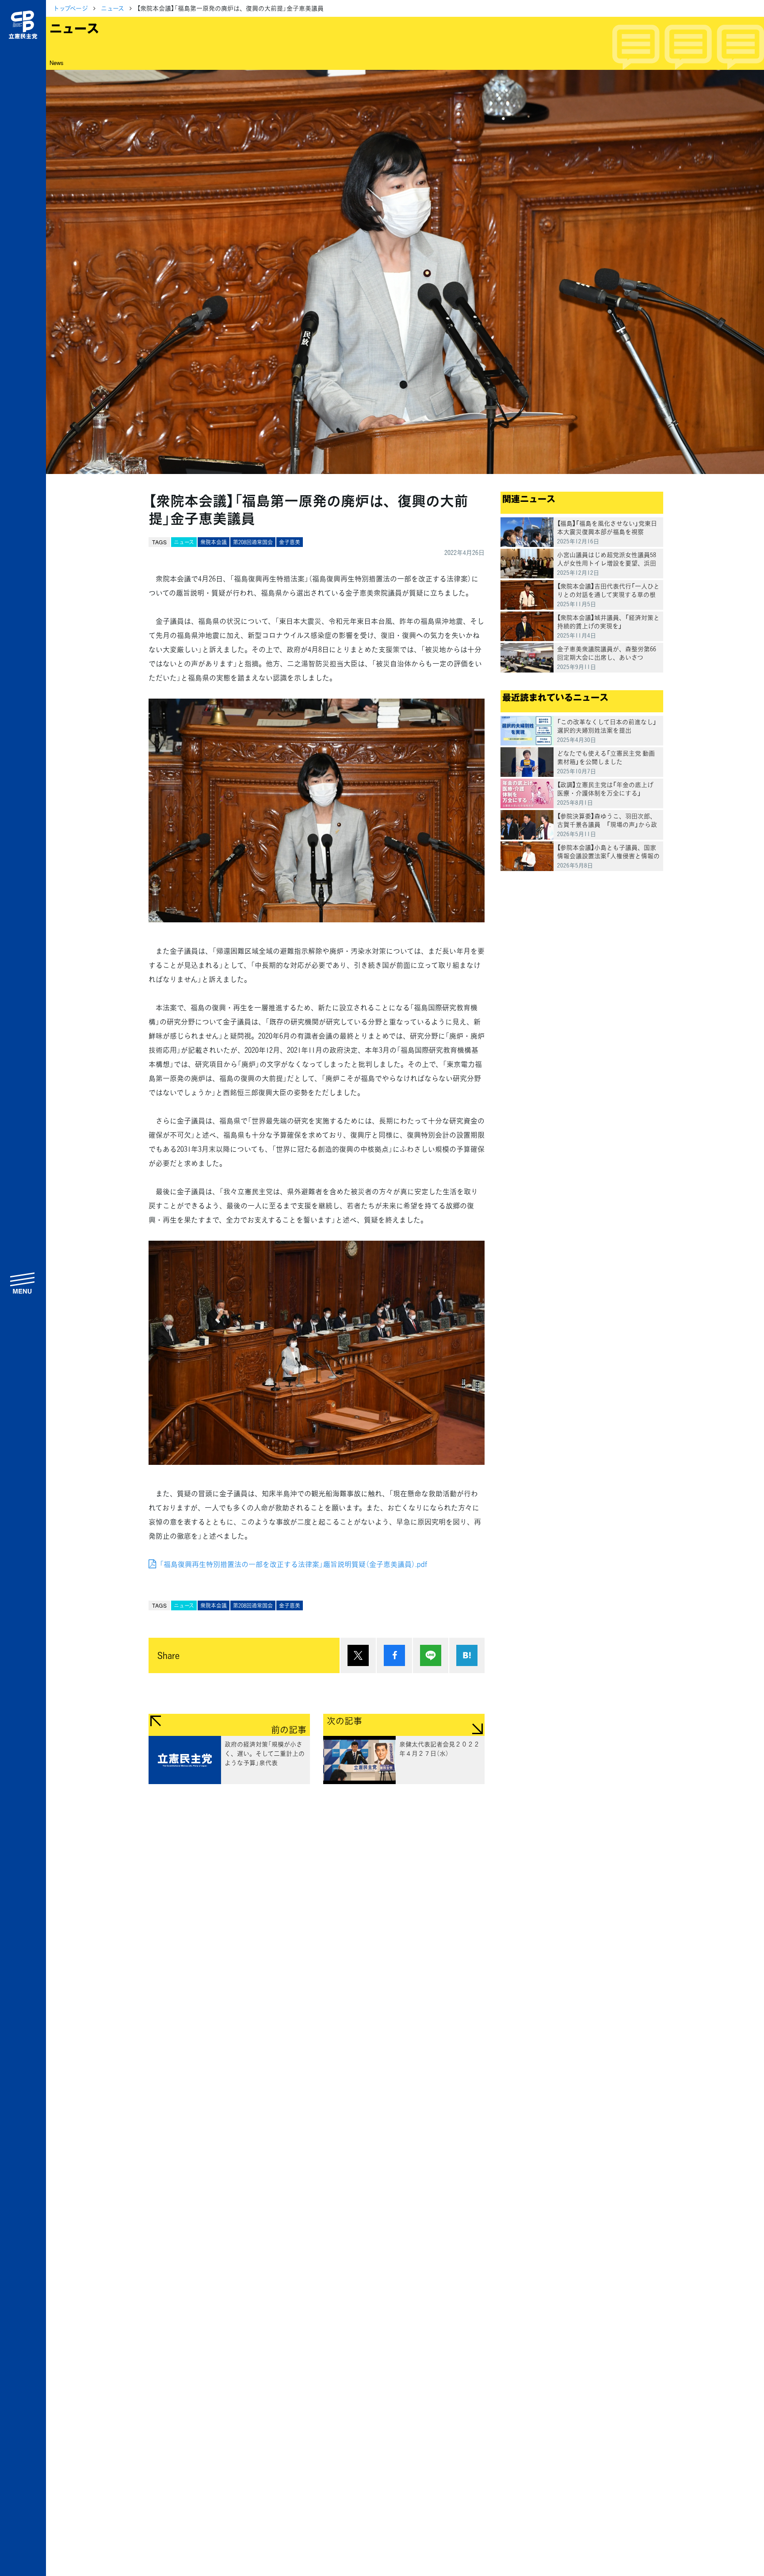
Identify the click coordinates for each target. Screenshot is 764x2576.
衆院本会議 (214, 542)
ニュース (113, 8)
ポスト (358, 1655)
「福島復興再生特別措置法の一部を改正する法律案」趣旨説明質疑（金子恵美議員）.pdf (293, 1564)
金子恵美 (290, 542)
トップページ (71, 8)
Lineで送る (431, 1655)
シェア (394, 1655)
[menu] (23, 1283)
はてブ (467, 1655)
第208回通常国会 (253, 542)
